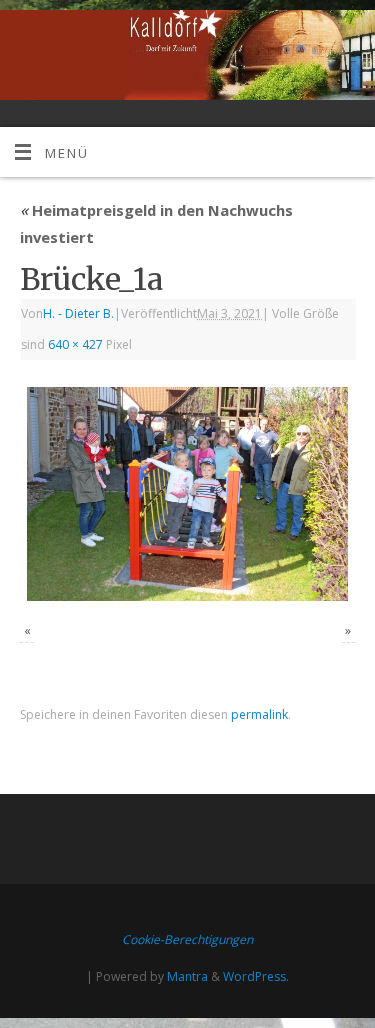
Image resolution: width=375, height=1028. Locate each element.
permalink (259, 714)
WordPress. (256, 976)
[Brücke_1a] (187, 494)
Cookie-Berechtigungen (187, 939)
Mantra (187, 976)
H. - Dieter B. (78, 313)
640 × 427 (75, 344)
